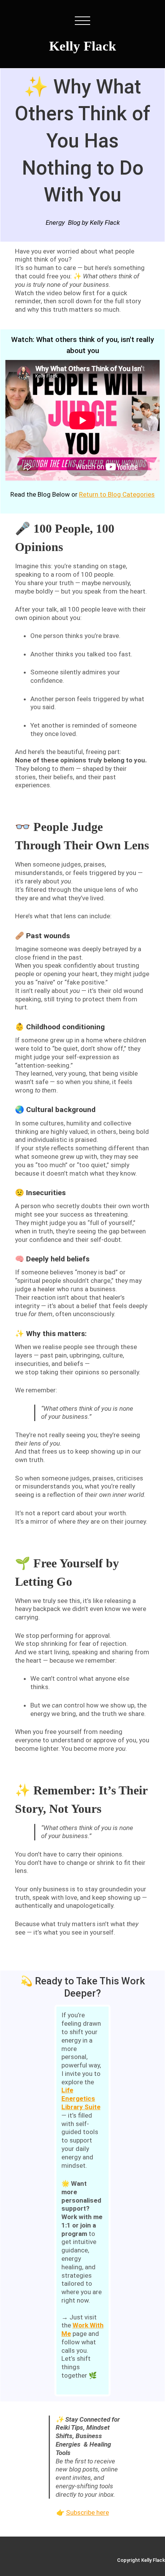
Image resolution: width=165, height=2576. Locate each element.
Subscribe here (87, 2512)
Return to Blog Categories (117, 494)
